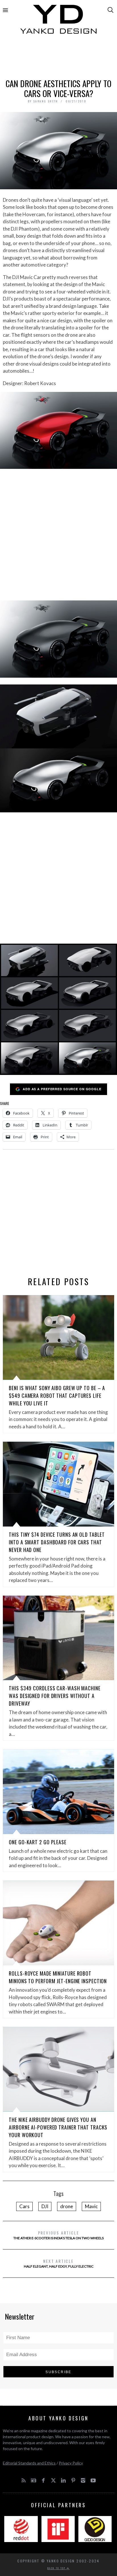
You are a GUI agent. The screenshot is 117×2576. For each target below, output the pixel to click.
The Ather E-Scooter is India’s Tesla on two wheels (58, 2235)
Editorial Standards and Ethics (29, 2463)
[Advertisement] (58, 59)
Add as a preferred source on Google (62, 1089)
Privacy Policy (71, 2463)
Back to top (57, 2568)
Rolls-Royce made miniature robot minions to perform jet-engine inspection (58, 1977)
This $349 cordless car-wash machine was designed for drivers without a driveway (55, 1696)
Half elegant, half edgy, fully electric (59, 2263)
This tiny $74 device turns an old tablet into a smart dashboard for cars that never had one (57, 1542)
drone (67, 2206)
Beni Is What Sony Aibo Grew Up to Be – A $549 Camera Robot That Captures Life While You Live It (57, 1396)
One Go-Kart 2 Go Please (38, 1842)
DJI (45, 2206)
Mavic (91, 2206)
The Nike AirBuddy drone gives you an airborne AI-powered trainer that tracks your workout (58, 2127)
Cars (24, 2206)
